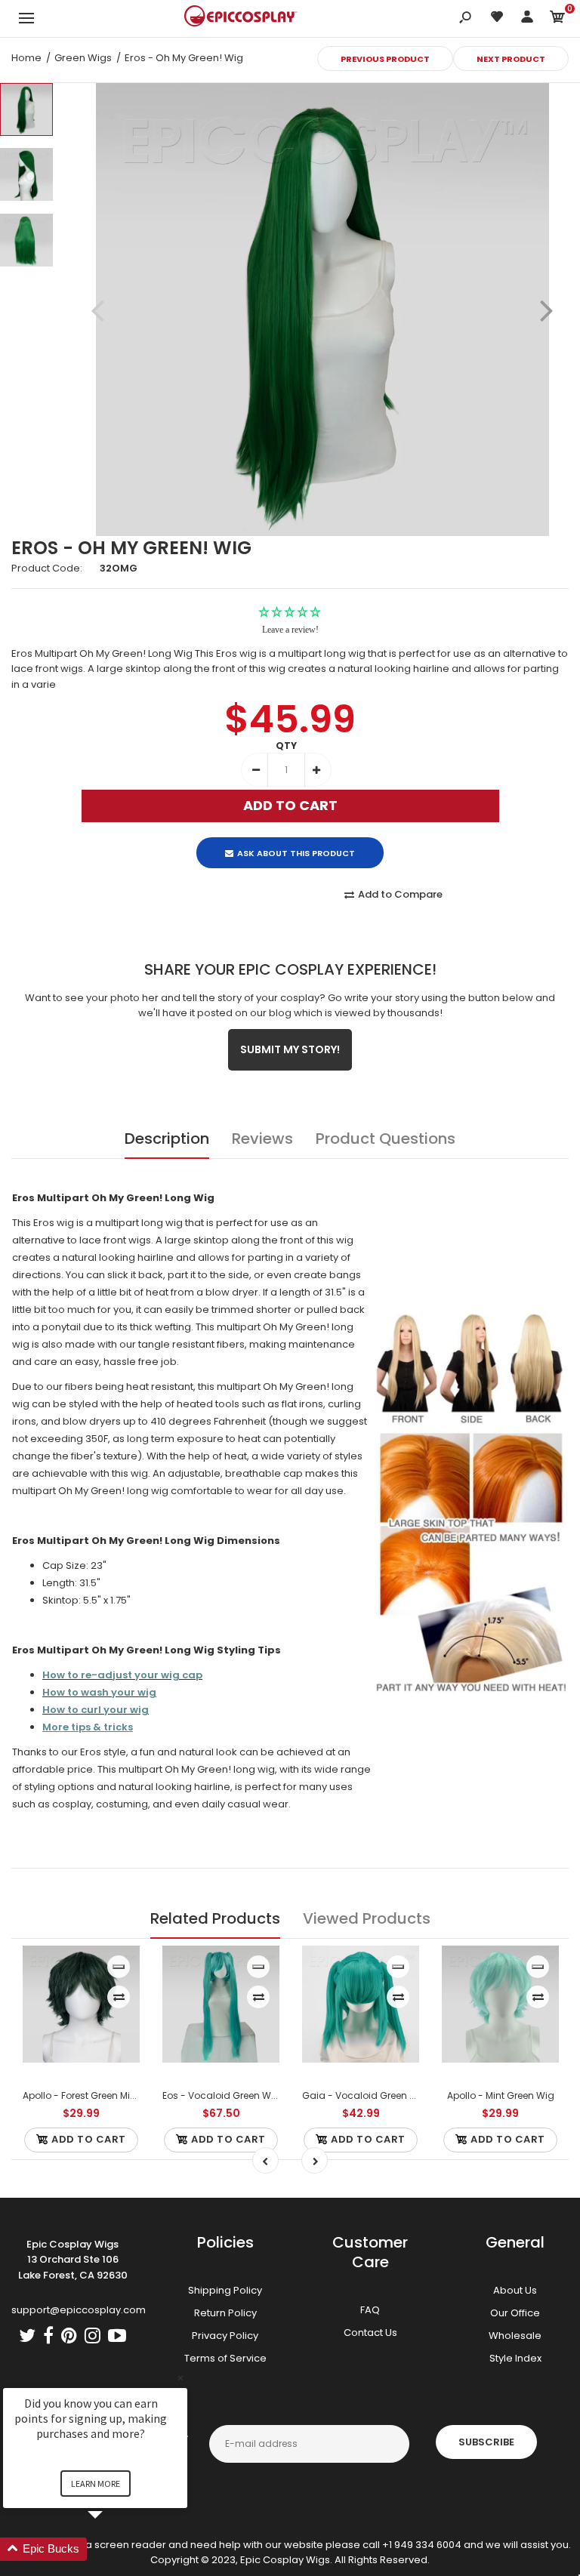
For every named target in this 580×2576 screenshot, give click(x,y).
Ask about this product (296, 853)
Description (167, 1139)
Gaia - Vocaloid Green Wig (365, 2095)
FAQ (370, 2310)
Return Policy (225, 2313)
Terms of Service (225, 2358)
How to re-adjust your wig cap (122, 1675)
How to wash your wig (99, 1692)
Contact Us (370, 2333)
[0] (557, 19)
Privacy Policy (225, 2336)
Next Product (511, 59)
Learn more (96, 2484)
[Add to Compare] (119, 1997)
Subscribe (486, 2442)
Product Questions (386, 1139)
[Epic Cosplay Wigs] (241, 18)
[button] (113, 2549)
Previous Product (385, 59)
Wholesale (515, 2336)
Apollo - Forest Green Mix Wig (89, 2095)
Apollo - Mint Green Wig (501, 2095)
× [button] (180, 2378)
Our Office (515, 2313)
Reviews (262, 1139)
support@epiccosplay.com (79, 2310)
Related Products (215, 1918)
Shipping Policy (225, 2290)
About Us (515, 2290)
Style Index (515, 2358)
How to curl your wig (96, 1710)
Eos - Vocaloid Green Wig (221, 2095)
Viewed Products (367, 1918)
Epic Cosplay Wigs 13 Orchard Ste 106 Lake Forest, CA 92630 (73, 2260)
